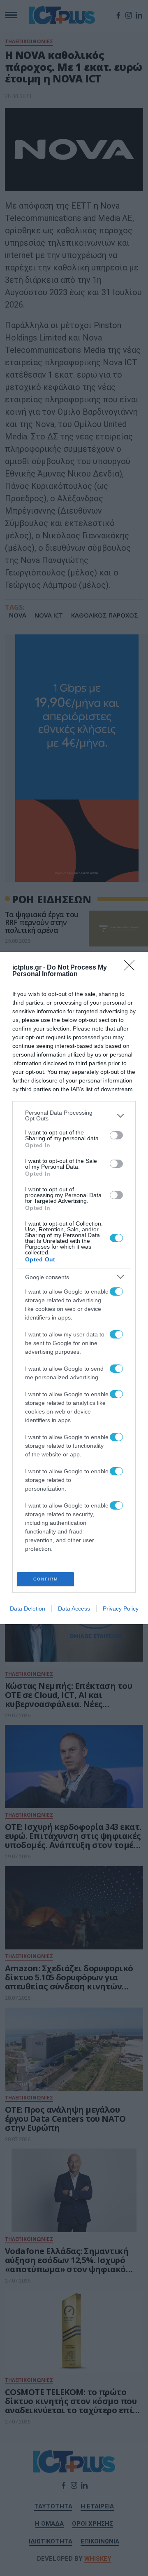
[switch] (116, 1135)
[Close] (132, 968)
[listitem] (74, 1115)
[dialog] (74, 1288)
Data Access (74, 1609)
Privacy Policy (121, 1609)
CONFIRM (46, 1579)
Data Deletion (28, 1609)
